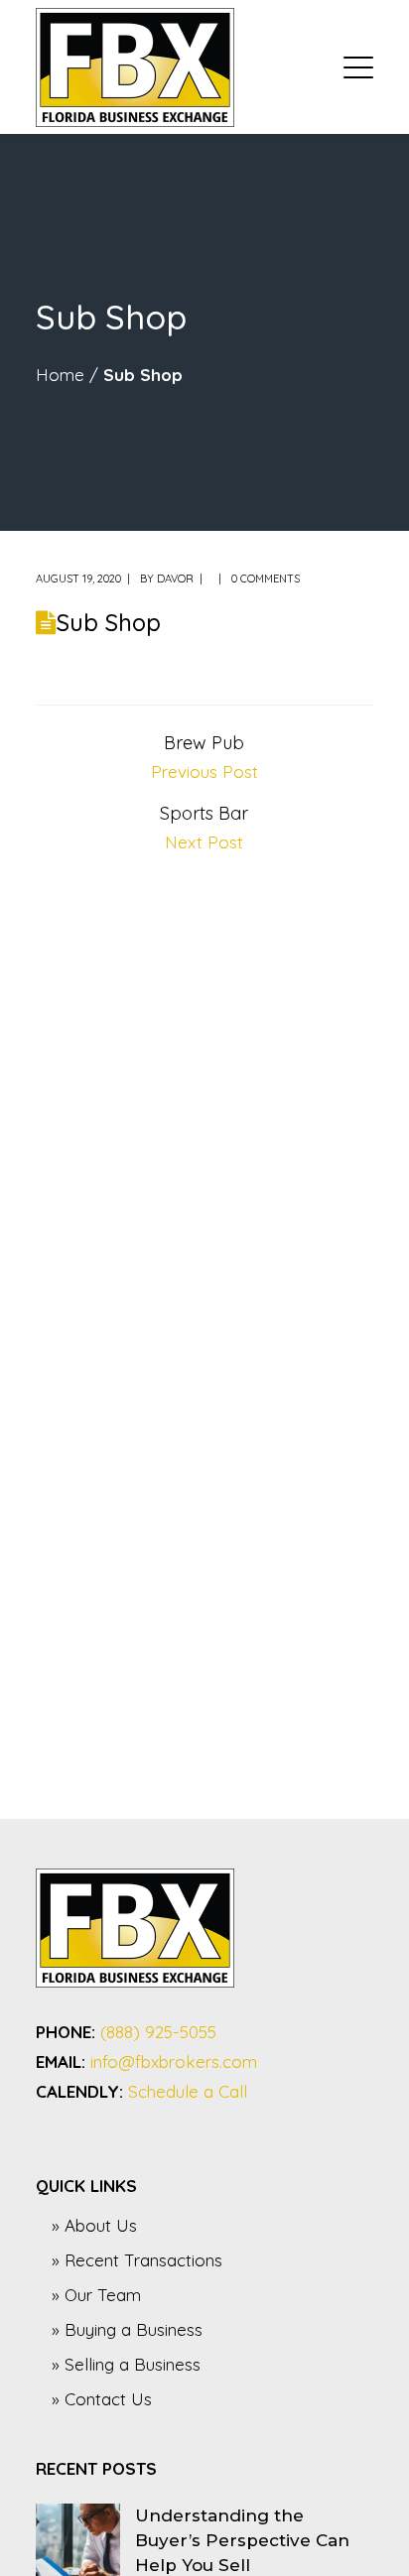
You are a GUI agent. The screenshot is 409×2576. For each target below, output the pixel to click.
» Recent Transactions (137, 2260)
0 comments (266, 579)
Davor (175, 579)
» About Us (94, 2225)
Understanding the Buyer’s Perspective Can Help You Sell (242, 2540)
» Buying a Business (127, 2329)
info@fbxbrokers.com (174, 2061)
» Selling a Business (126, 2364)
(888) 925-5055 (158, 2032)
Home (60, 375)
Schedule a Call (188, 2091)
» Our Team (96, 2295)
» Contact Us (102, 2399)
